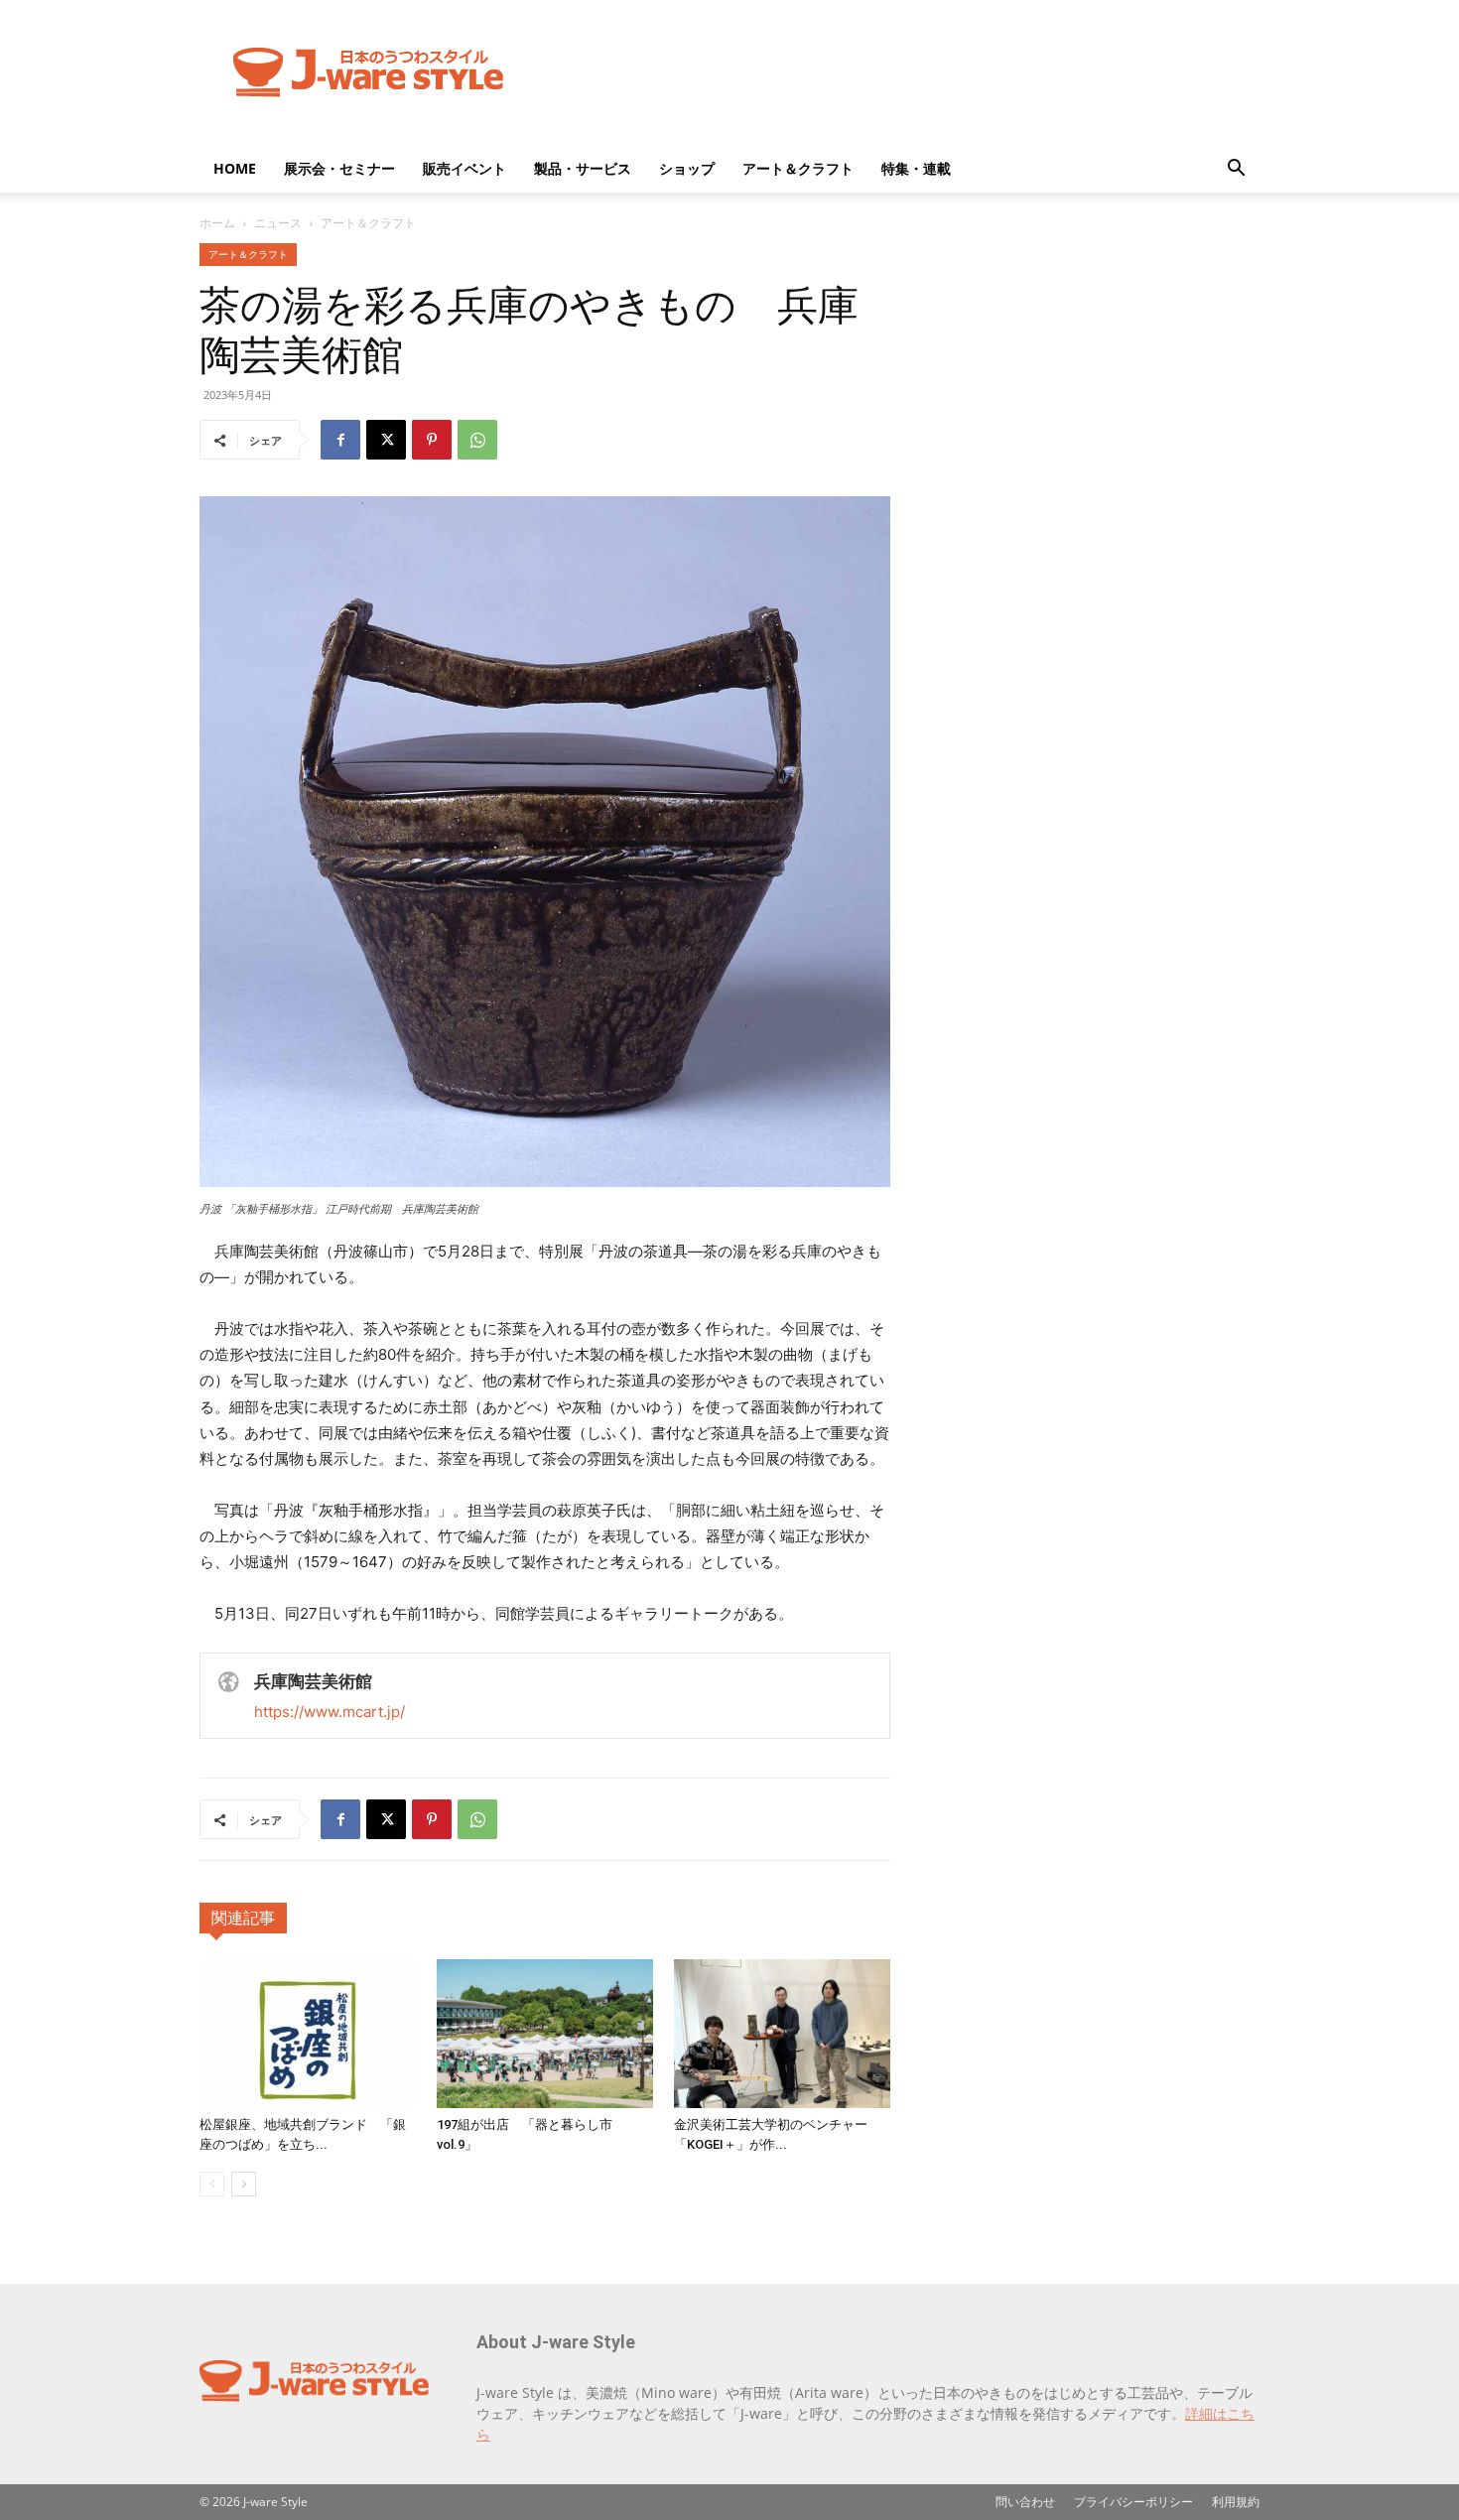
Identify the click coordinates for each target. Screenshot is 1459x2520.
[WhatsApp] (477, 440)
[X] (386, 440)
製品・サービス (583, 168)
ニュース (278, 223)
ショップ (687, 168)
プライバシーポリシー (1133, 2502)
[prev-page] (212, 2184)
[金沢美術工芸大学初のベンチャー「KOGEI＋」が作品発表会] (782, 2034)
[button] (1236, 170)
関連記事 (243, 1918)
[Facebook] (340, 440)
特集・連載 (916, 168)
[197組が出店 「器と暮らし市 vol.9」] (545, 2034)
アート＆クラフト (798, 168)
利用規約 (1236, 2502)
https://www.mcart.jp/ (330, 1712)
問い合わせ (1025, 2502)
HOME (235, 168)
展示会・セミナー (339, 168)
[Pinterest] (432, 440)
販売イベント (464, 168)
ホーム (217, 223)
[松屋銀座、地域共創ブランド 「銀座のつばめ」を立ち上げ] (308, 2034)
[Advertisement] (898, 72)
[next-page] (244, 2184)
